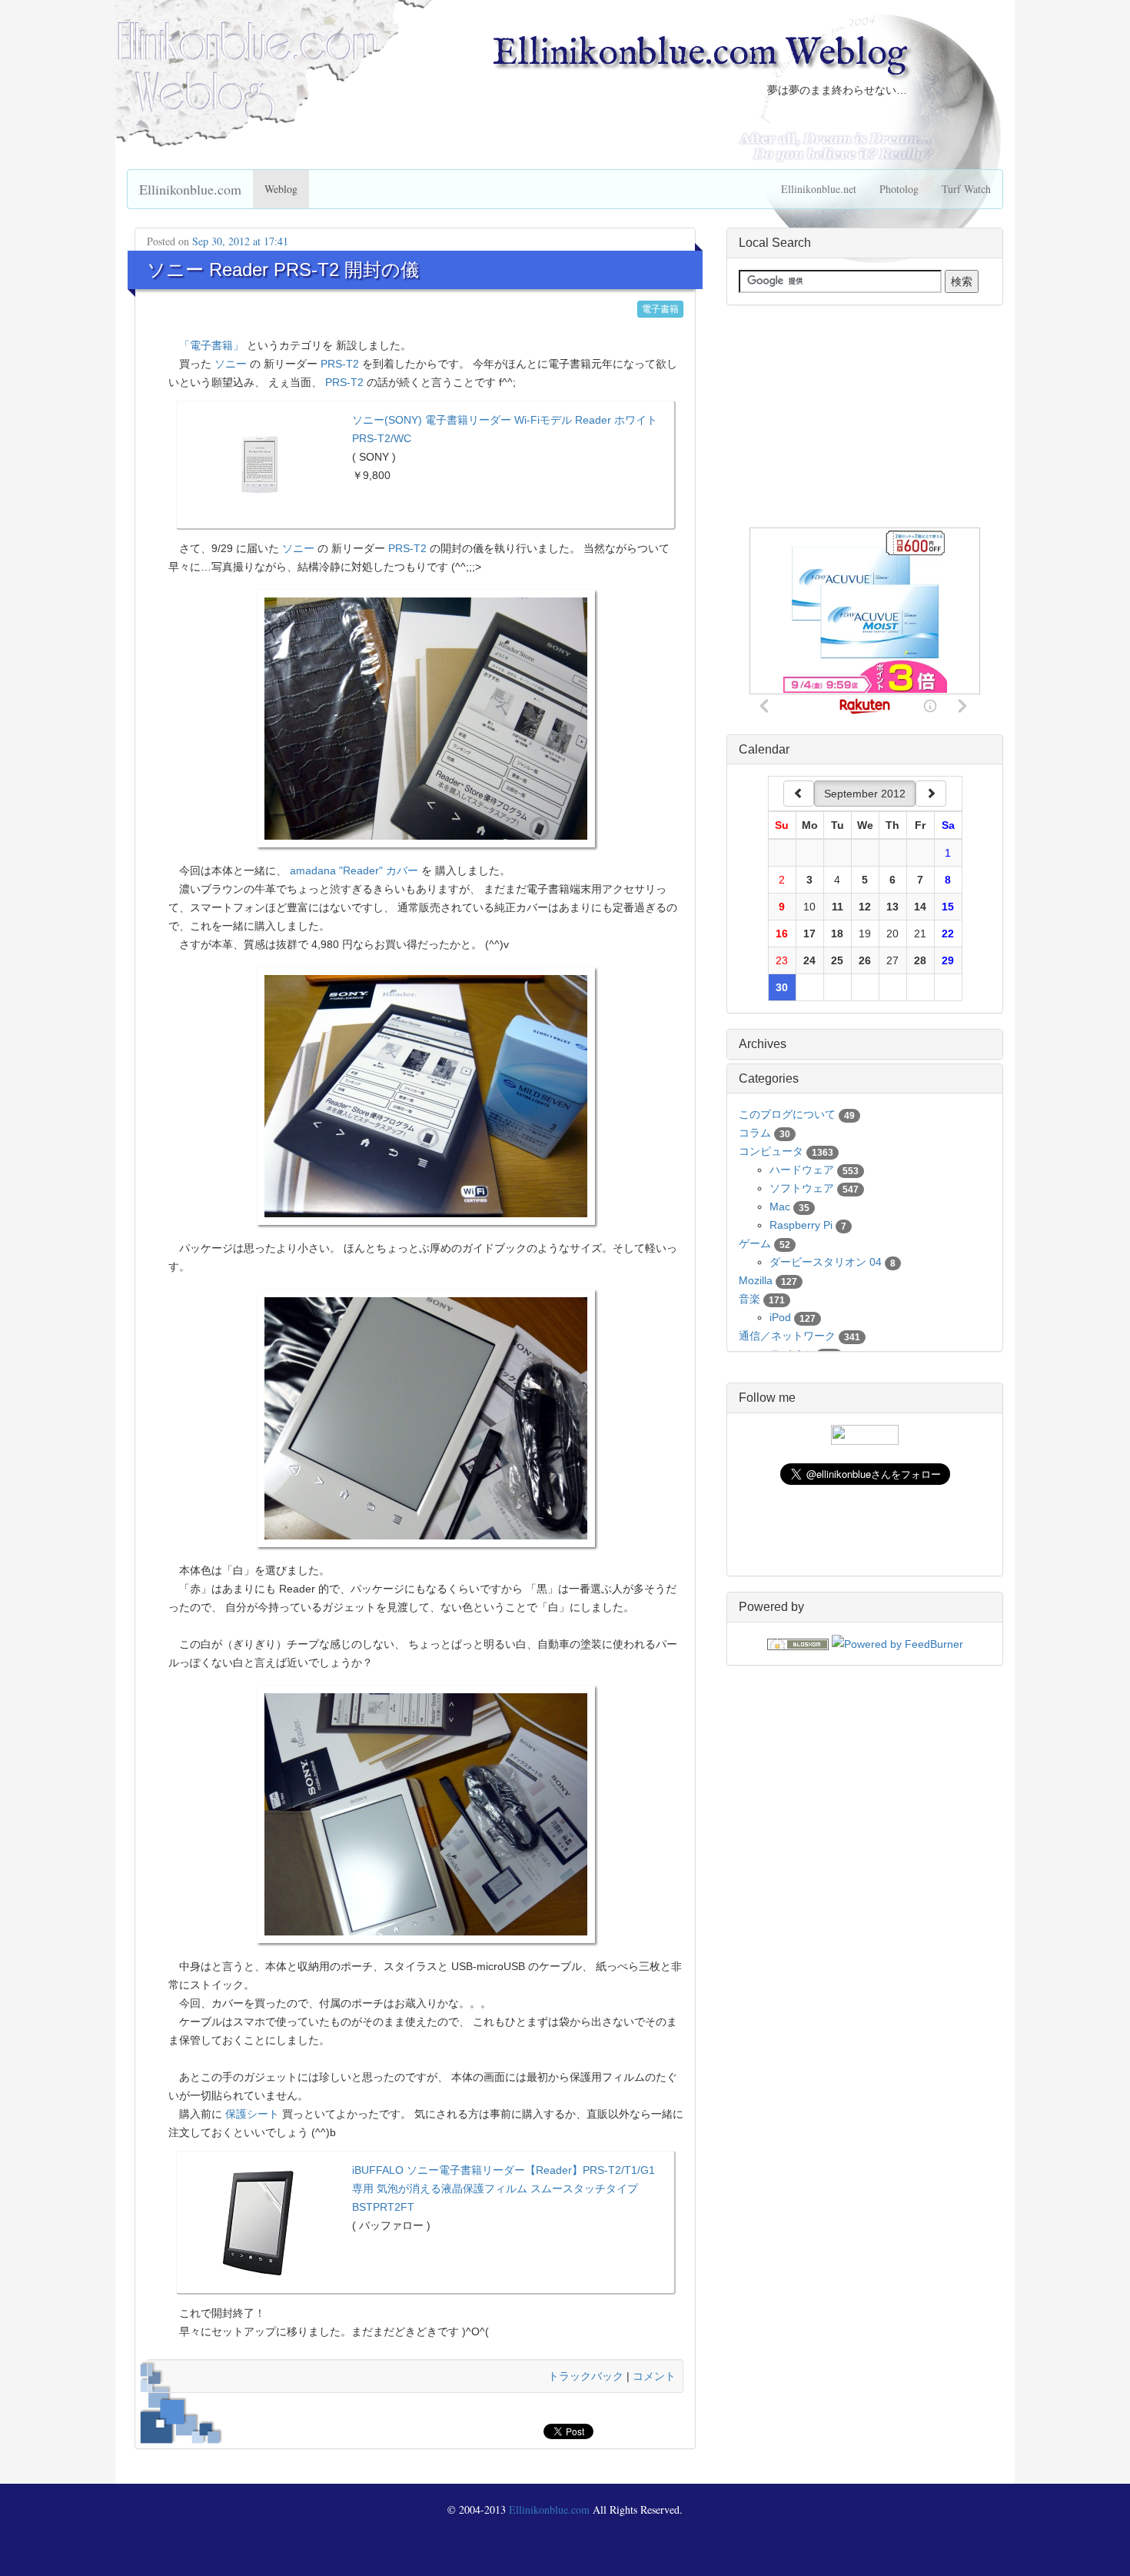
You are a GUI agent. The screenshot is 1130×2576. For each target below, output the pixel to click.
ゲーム (755, 1243)
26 (865, 960)
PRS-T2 (340, 364)
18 (837, 934)
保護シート (252, 2114)
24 (809, 960)
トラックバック (586, 2376)
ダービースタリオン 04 (826, 1262)
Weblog (281, 189)
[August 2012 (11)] (799, 794)
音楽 (749, 1299)
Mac (780, 1206)
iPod (780, 1317)
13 (892, 907)
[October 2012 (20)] (931, 794)
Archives (763, 1044)
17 (809, 934)
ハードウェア (802, 1170)
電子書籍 (660, 309)
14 (920, 907)
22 (948, 934)
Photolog (899, 189)
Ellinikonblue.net (819, 189)
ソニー (231, 364)
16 (782, 934)
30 (782, 987)
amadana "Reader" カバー (354, 870)
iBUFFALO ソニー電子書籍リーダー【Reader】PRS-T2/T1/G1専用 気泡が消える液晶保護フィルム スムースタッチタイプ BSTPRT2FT (504, 2188)
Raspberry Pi (801, 1225)
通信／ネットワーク (787, 1336)
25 (837, 960)
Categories (769, 1078)
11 (838, 907)
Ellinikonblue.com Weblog (700, 54)
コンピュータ (771, 1151)
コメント (654, 2376)
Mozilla (756, 1280)
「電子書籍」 (211, 345)
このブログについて (787, 1114)
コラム (755, 1133)
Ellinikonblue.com (190, 189)
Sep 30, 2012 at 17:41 (240, 241)
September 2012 (865, 794)
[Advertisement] (865, 417)
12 (865, 907)
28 (920, 960)
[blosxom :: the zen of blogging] (798, 1643)
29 (948, 960)
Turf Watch (966, 189)
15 (948, 907)
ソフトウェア (802, 1188)
